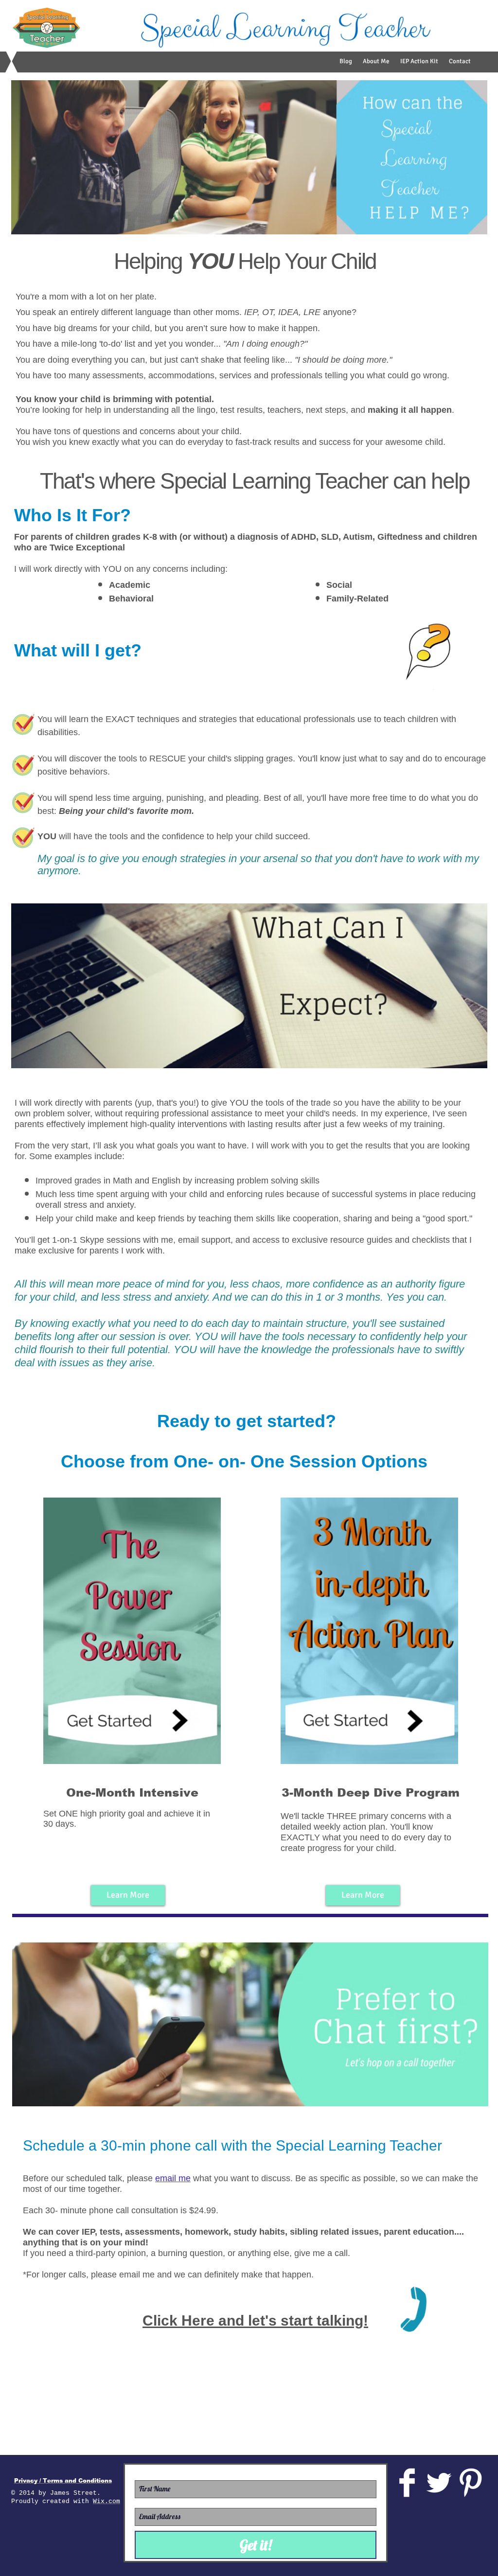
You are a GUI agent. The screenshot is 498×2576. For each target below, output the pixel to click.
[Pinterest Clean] (470, 2483)
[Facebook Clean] (407, 2483)
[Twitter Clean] (439, 2483)
